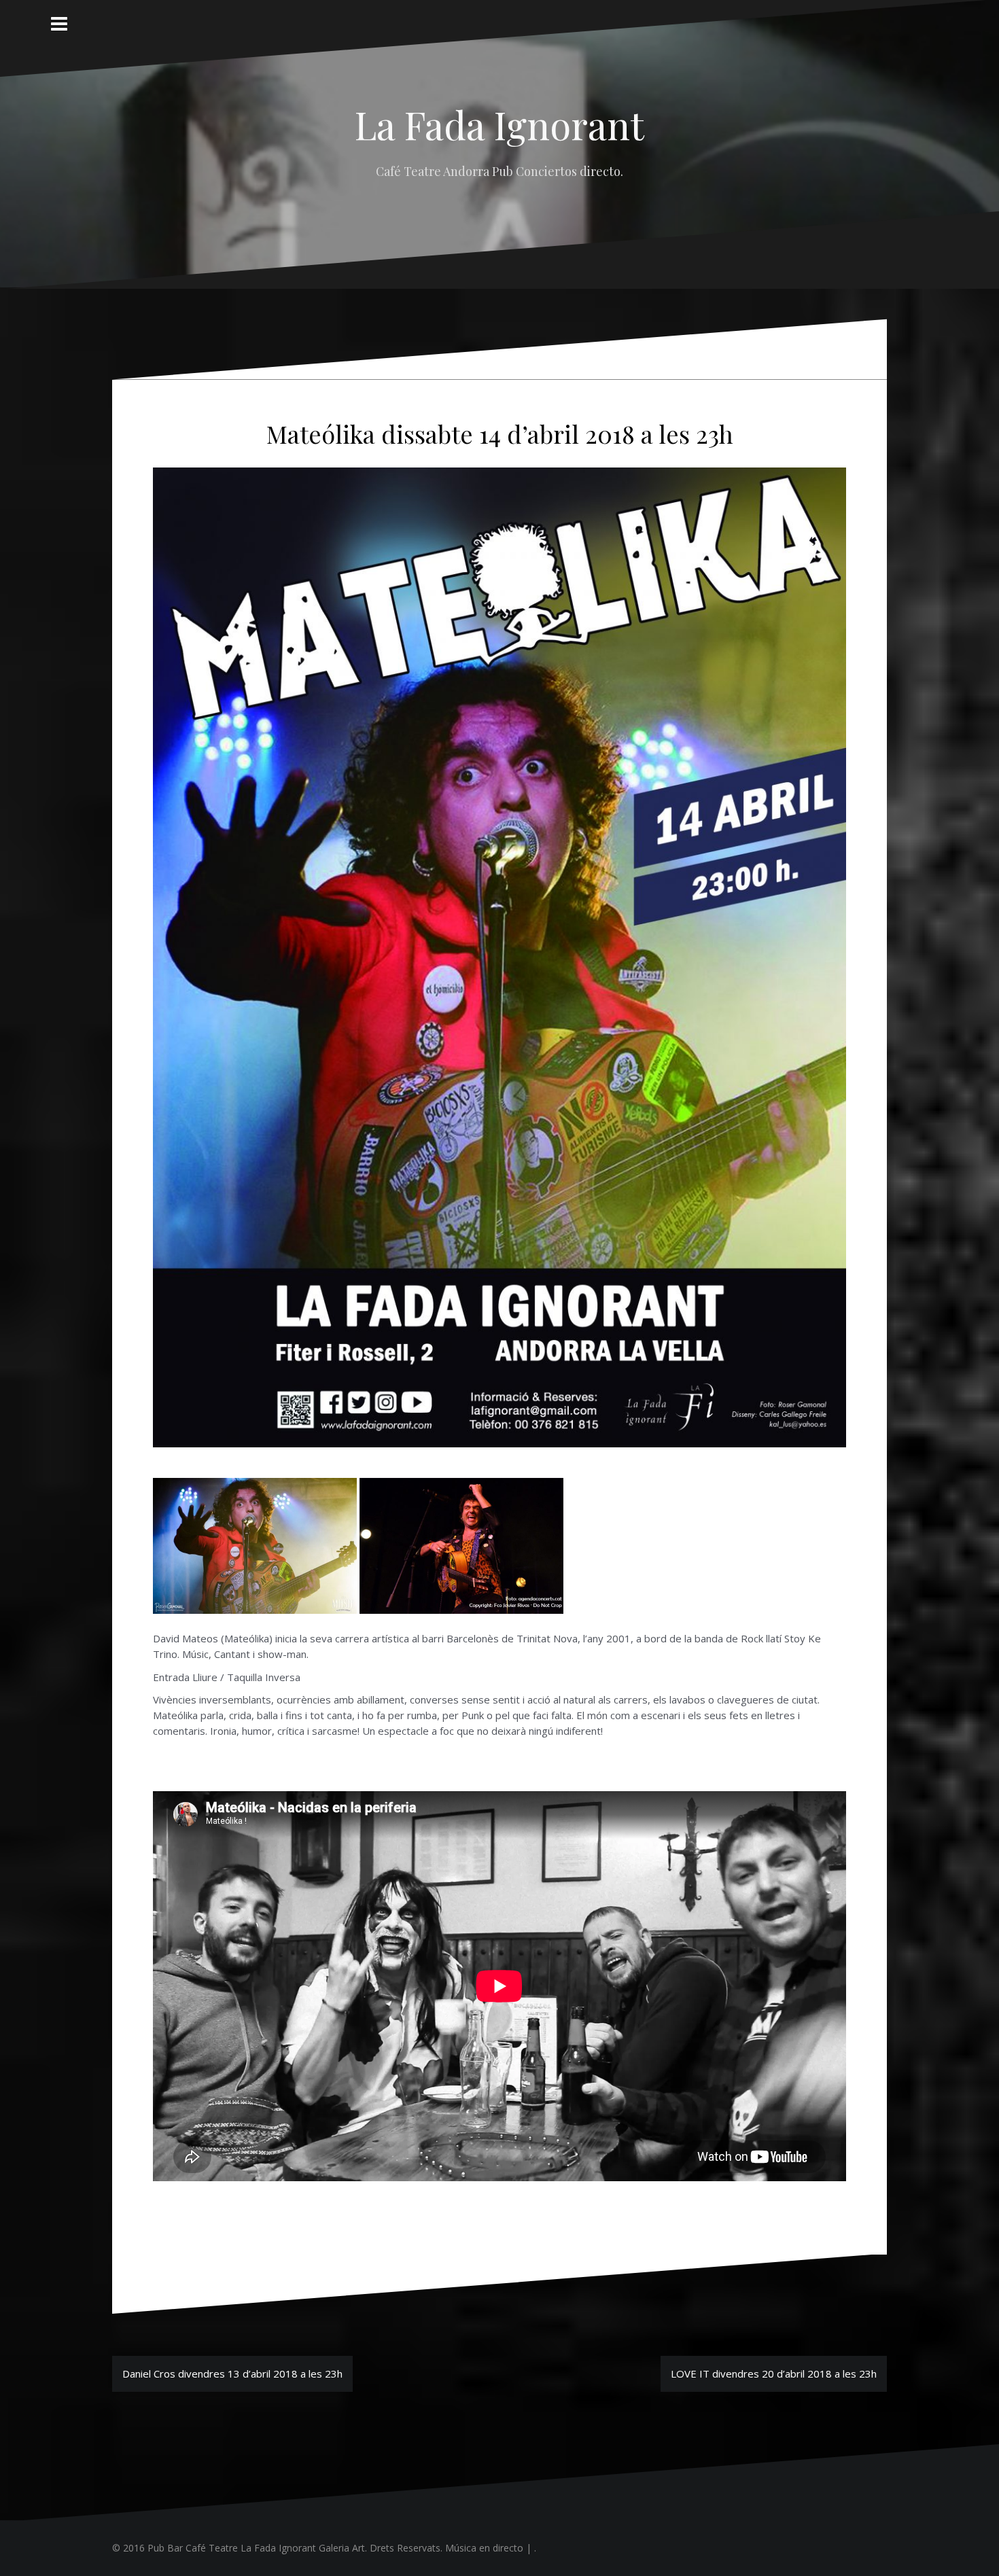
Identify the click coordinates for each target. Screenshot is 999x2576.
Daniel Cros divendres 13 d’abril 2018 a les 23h (232, 2374)
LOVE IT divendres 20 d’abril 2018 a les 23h (774, 2374)
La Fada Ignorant (500, 124)
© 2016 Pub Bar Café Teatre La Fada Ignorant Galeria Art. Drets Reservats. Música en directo (318, 2548)
